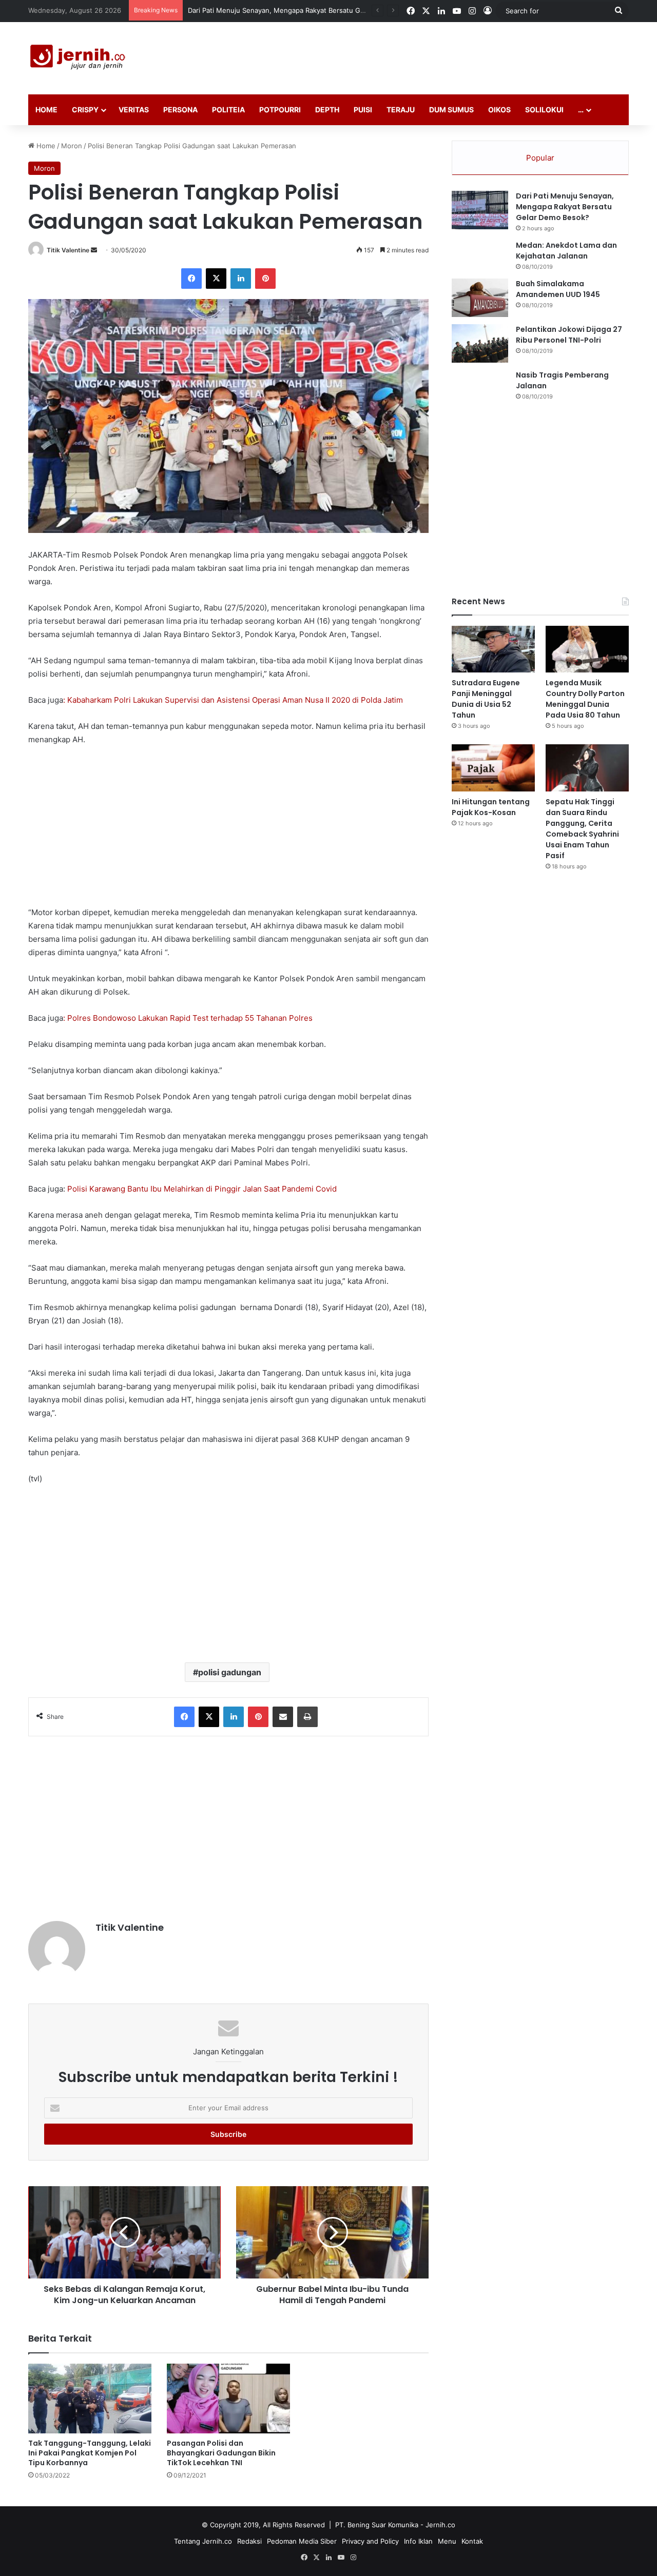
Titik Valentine (68, 250)
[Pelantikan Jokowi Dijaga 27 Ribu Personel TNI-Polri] (480, 343)
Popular (540, 158)
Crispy (85, 110)
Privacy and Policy (370, 2541)
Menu (447, 2541)
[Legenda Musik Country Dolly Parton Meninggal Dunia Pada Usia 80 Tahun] (587, 649)
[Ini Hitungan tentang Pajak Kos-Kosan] (493, 768)
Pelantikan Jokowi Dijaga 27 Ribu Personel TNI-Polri (569, 335)
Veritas (134, 110)
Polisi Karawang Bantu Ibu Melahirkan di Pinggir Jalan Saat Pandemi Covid (202, 1189)
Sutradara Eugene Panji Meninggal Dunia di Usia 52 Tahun (281, 10)
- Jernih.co (438, 2525)
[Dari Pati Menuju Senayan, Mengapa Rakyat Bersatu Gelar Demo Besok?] (480, 210)
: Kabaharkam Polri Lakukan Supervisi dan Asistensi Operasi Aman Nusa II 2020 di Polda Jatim (233, 700)
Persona (180, 110)
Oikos (499, 110)
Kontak (472, 2541)
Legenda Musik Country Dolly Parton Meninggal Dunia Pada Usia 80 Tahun (585, 699)
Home (46, 110)
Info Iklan (418, 2541)
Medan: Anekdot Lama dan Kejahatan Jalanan (566, 251)
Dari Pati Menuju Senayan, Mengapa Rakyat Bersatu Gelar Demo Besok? (565, 207)
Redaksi (249, 2541)
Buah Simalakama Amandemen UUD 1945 (558, 289)
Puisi (363, 110)
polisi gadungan (230, 1672)
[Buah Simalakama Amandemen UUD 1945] (480, 298)
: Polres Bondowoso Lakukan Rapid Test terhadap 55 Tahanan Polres (188, 1018)
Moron (72, 146)
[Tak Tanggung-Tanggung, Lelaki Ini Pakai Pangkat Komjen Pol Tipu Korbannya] (90, 2398)
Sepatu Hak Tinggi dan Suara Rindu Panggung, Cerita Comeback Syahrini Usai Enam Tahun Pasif (582, 829)
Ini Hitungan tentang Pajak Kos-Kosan (491, 807)
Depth (327, 110)
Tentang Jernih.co (203, 2541)
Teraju (401, 110)
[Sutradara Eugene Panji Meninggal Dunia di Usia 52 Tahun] (493, 649)
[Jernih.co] (80, 58)
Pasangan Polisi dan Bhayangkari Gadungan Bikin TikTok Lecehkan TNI (221, 2453)
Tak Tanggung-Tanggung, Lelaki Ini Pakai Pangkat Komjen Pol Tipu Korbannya (90, 2453)
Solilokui (544, 110)
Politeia (228, 110)
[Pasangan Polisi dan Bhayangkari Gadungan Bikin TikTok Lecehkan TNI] (228, 2398)
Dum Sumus (451, 110)
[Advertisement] (431, 55)
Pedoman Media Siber (302, 2541)
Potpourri (280, 110)
